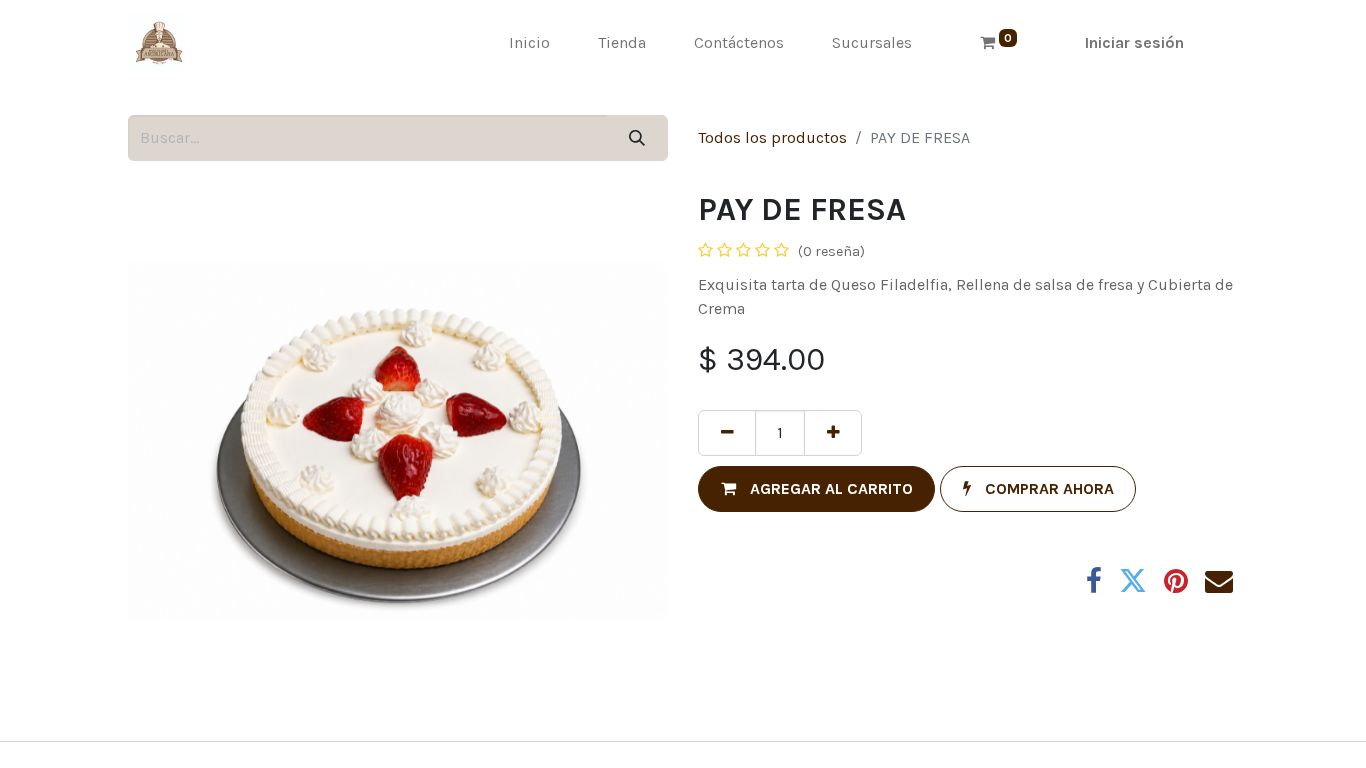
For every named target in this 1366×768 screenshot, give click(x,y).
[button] (816, 489)
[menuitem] (529, 43)
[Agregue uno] (833, 433)
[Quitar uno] (727, 433)
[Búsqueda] (637, 138)
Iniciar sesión (1134, 42)
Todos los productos (772, 137)
